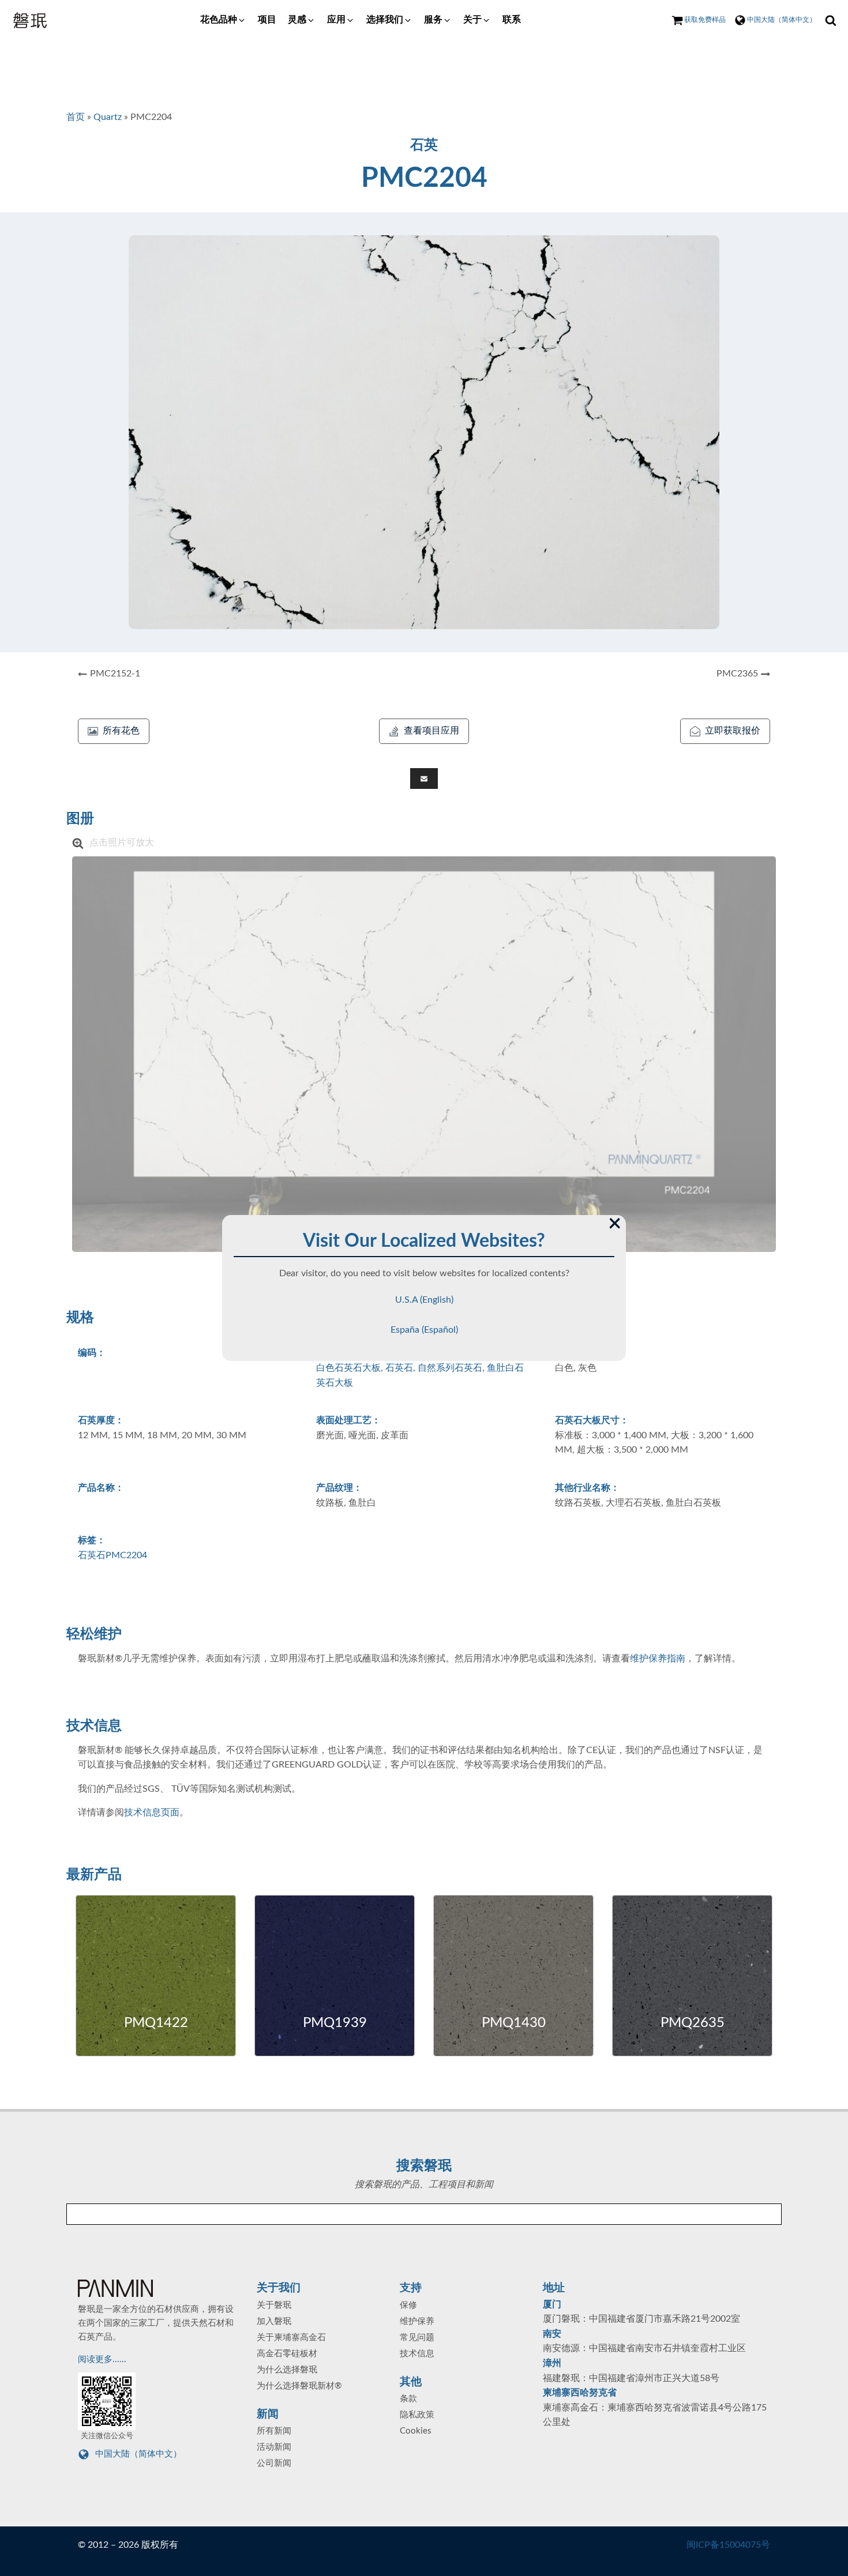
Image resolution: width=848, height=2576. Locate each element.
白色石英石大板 (348, 1368)
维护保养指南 (658, 1659)
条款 (408, 2399)
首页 (76, 117)
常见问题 (417, 2338)
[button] (223, 20)
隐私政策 (417, 2415)
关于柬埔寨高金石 (291, 2338)
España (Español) (424, 1330)
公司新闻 (274, 2463)
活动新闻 (274, 2447)
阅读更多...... (103, 2359)
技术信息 (417, 2354)
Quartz (108, 117)
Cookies (416, 2431)
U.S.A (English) (424, 1300)
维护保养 (417, 2321)
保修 (408, 2305)
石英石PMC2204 (112, 1555)
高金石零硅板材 (287, 2354)
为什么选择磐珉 (287, 2370)
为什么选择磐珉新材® (299, 2386)
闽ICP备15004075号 (728, 2545)
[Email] (424, 779)
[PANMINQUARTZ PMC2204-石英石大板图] (424, 1054)
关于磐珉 (274, 2305)
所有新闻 (274, 2431)
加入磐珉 (274, 2321)
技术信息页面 (152, 1812)
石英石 (399, 1368)
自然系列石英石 (450, 1368)
